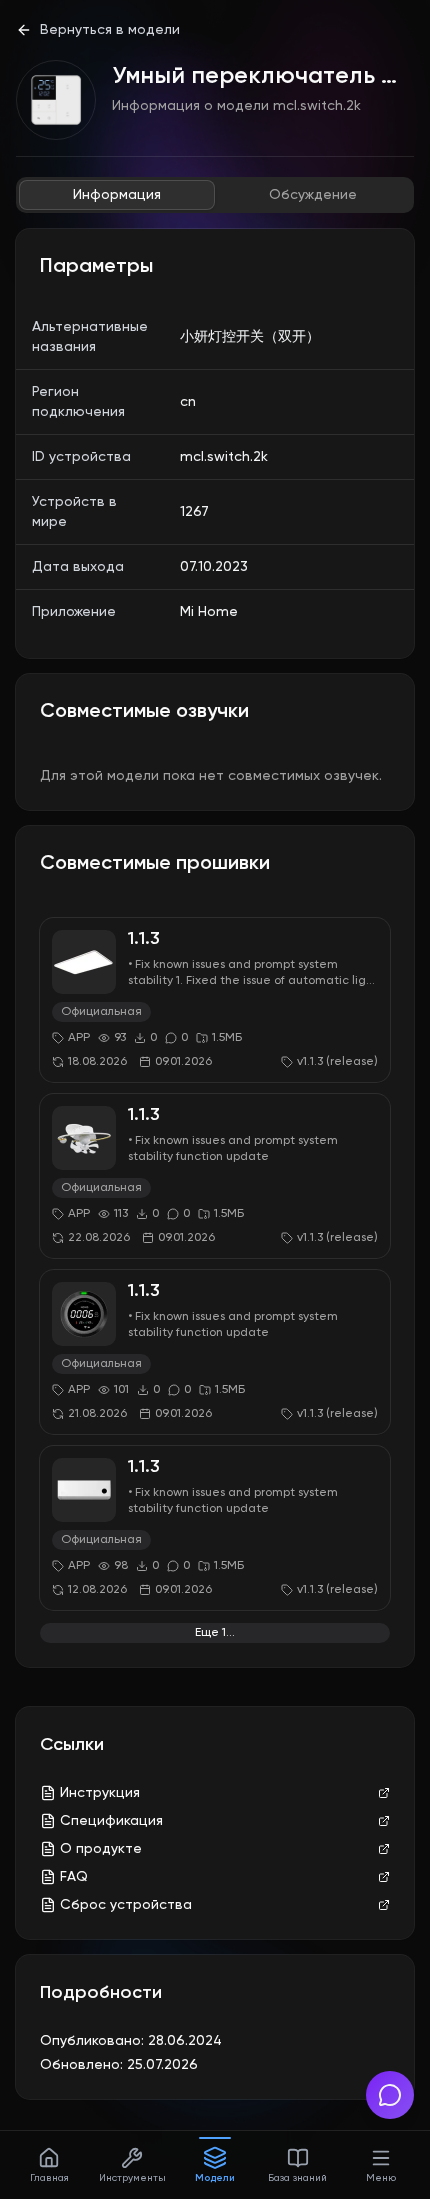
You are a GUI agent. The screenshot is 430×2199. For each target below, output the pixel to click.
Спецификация (111, 1821)
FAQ (74, 1877)
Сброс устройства (126, 1905)
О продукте (101, 1849)
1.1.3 (144, 939)
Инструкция (100, 1793)
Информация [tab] (117, 195)
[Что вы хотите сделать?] (390, 2095)
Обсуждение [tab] (313, 195)
